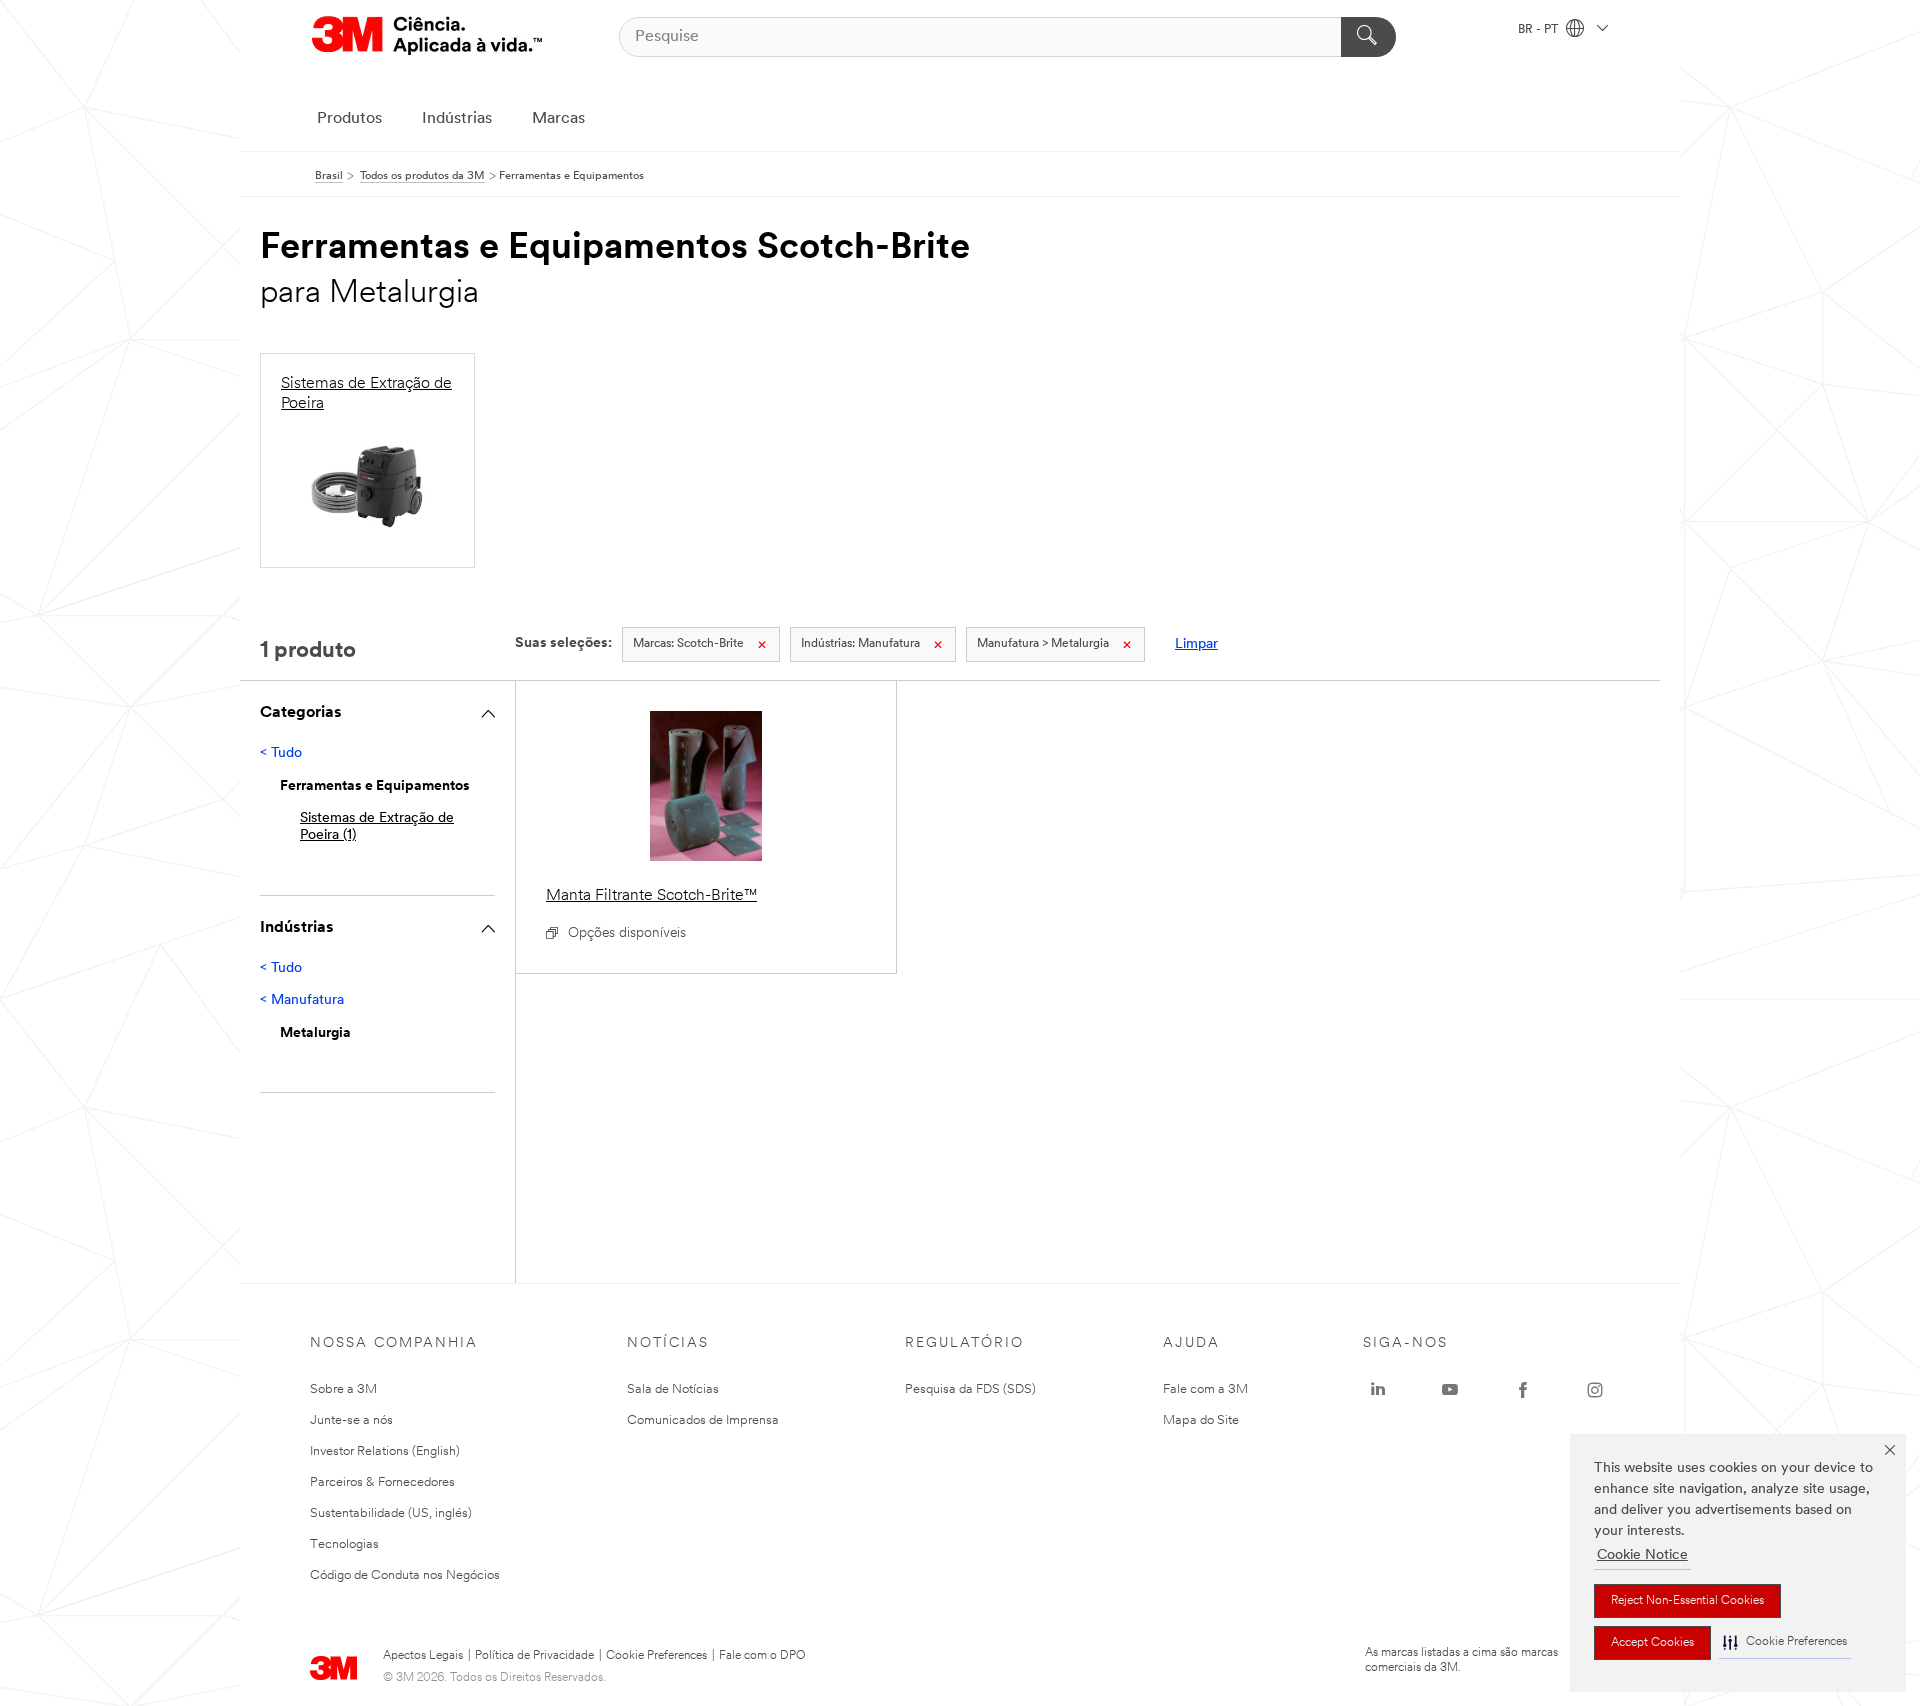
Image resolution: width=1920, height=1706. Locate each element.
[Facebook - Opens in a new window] (1523, 1390)
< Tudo (281, 753)
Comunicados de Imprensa (703, 1420)
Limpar (1196, 644)
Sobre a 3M (343, 1389)
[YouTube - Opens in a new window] (1450, 1390)
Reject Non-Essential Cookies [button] (1687, 1601)
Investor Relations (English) (385, 1451)
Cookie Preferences (656, 1656)
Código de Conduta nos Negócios (405, 1575)
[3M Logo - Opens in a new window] (427, 36)
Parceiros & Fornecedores (382, 1482)
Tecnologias (344, 1544)
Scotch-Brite (688, 644)
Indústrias (457, 119)
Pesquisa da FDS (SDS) (970, 1389)
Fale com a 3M (1205, 1389)
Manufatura (860, 644)
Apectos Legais (423, 1656)
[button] (1785, 1642)
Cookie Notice (1642, 1555)
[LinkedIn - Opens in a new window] (1378, 1390)
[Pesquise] (1368, 37)
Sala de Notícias (673, 1389)
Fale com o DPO (762, 1656)
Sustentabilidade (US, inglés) (391, 1513)
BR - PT (1539, 30)
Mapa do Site (1201, 1420)
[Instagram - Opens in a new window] (1595, 1390)
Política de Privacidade (534, 1656)
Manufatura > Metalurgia (1043, 644)
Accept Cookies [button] (1652, 1643)
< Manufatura (302, 1000)
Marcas (558, 119)
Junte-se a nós (351, 1420)
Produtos (349, 119)
